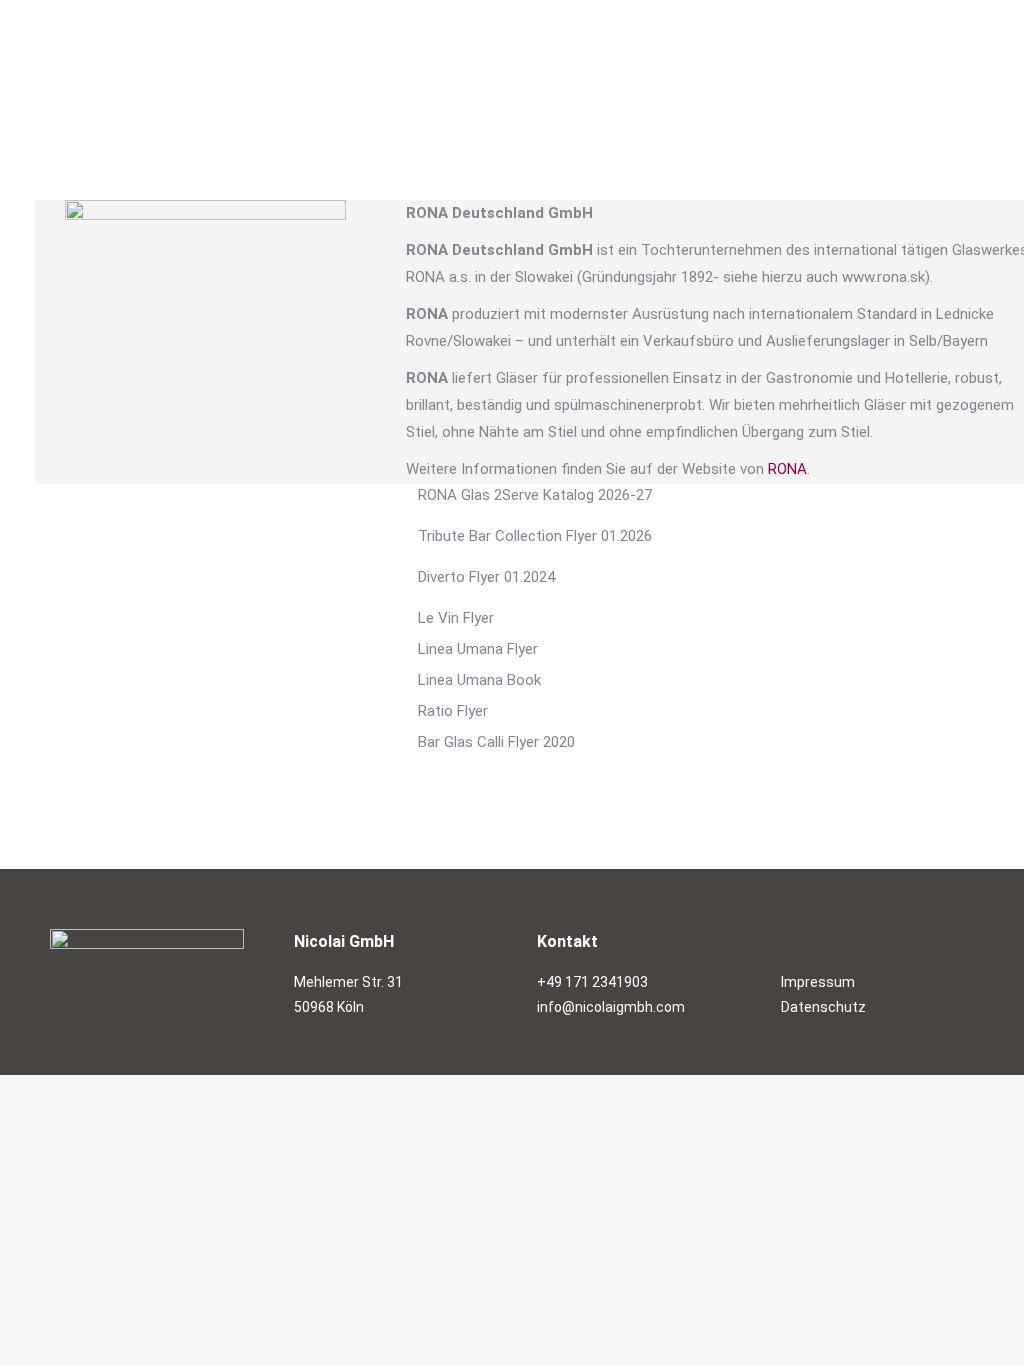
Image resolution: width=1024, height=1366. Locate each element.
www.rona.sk (883, 277)
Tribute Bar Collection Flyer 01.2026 (535, 536)
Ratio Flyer (453, 711)
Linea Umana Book (479, 680)
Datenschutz (823, 1007)
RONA (787, 469)
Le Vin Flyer (456, 618)
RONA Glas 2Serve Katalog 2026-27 (535, 495)
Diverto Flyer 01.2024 (486, 577)
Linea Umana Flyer (478, 649)
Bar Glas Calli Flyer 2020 (496, 742)
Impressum (818, 982)
